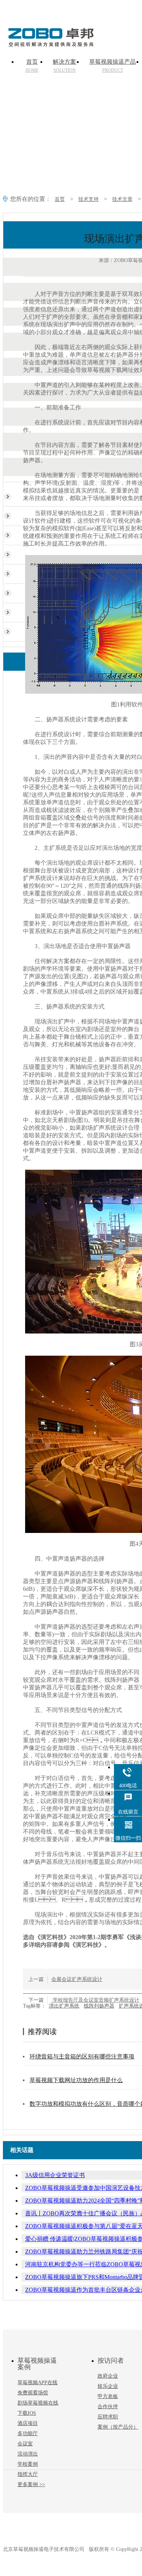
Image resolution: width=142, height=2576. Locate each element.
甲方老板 (108, 2396)
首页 (32, 66)
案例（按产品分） (118, 2427)
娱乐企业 (108, 2386)
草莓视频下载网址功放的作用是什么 (76, 2080)
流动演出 (28, 2454)
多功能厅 (28, 2434)
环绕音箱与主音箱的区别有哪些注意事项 (82, 2056)
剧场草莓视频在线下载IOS (38, 2408)
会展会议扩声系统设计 (77, 1979)
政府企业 (108, 2376)
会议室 (25, 2444)
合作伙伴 (108, 2407)
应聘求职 (108, 2417)
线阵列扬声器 (99, 2006)
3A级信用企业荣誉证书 (55, 2175)
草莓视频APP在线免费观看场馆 (38, 2388)
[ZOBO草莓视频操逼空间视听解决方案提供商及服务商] (50, 44)
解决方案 (64, 66)
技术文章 (122, 199)
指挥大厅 (28, 2474)
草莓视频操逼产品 (113, 66)
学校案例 (28, 2464)
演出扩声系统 (64, 2006)
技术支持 (88, 199)
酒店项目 (28, 2423)
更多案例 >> (31, 2484)
